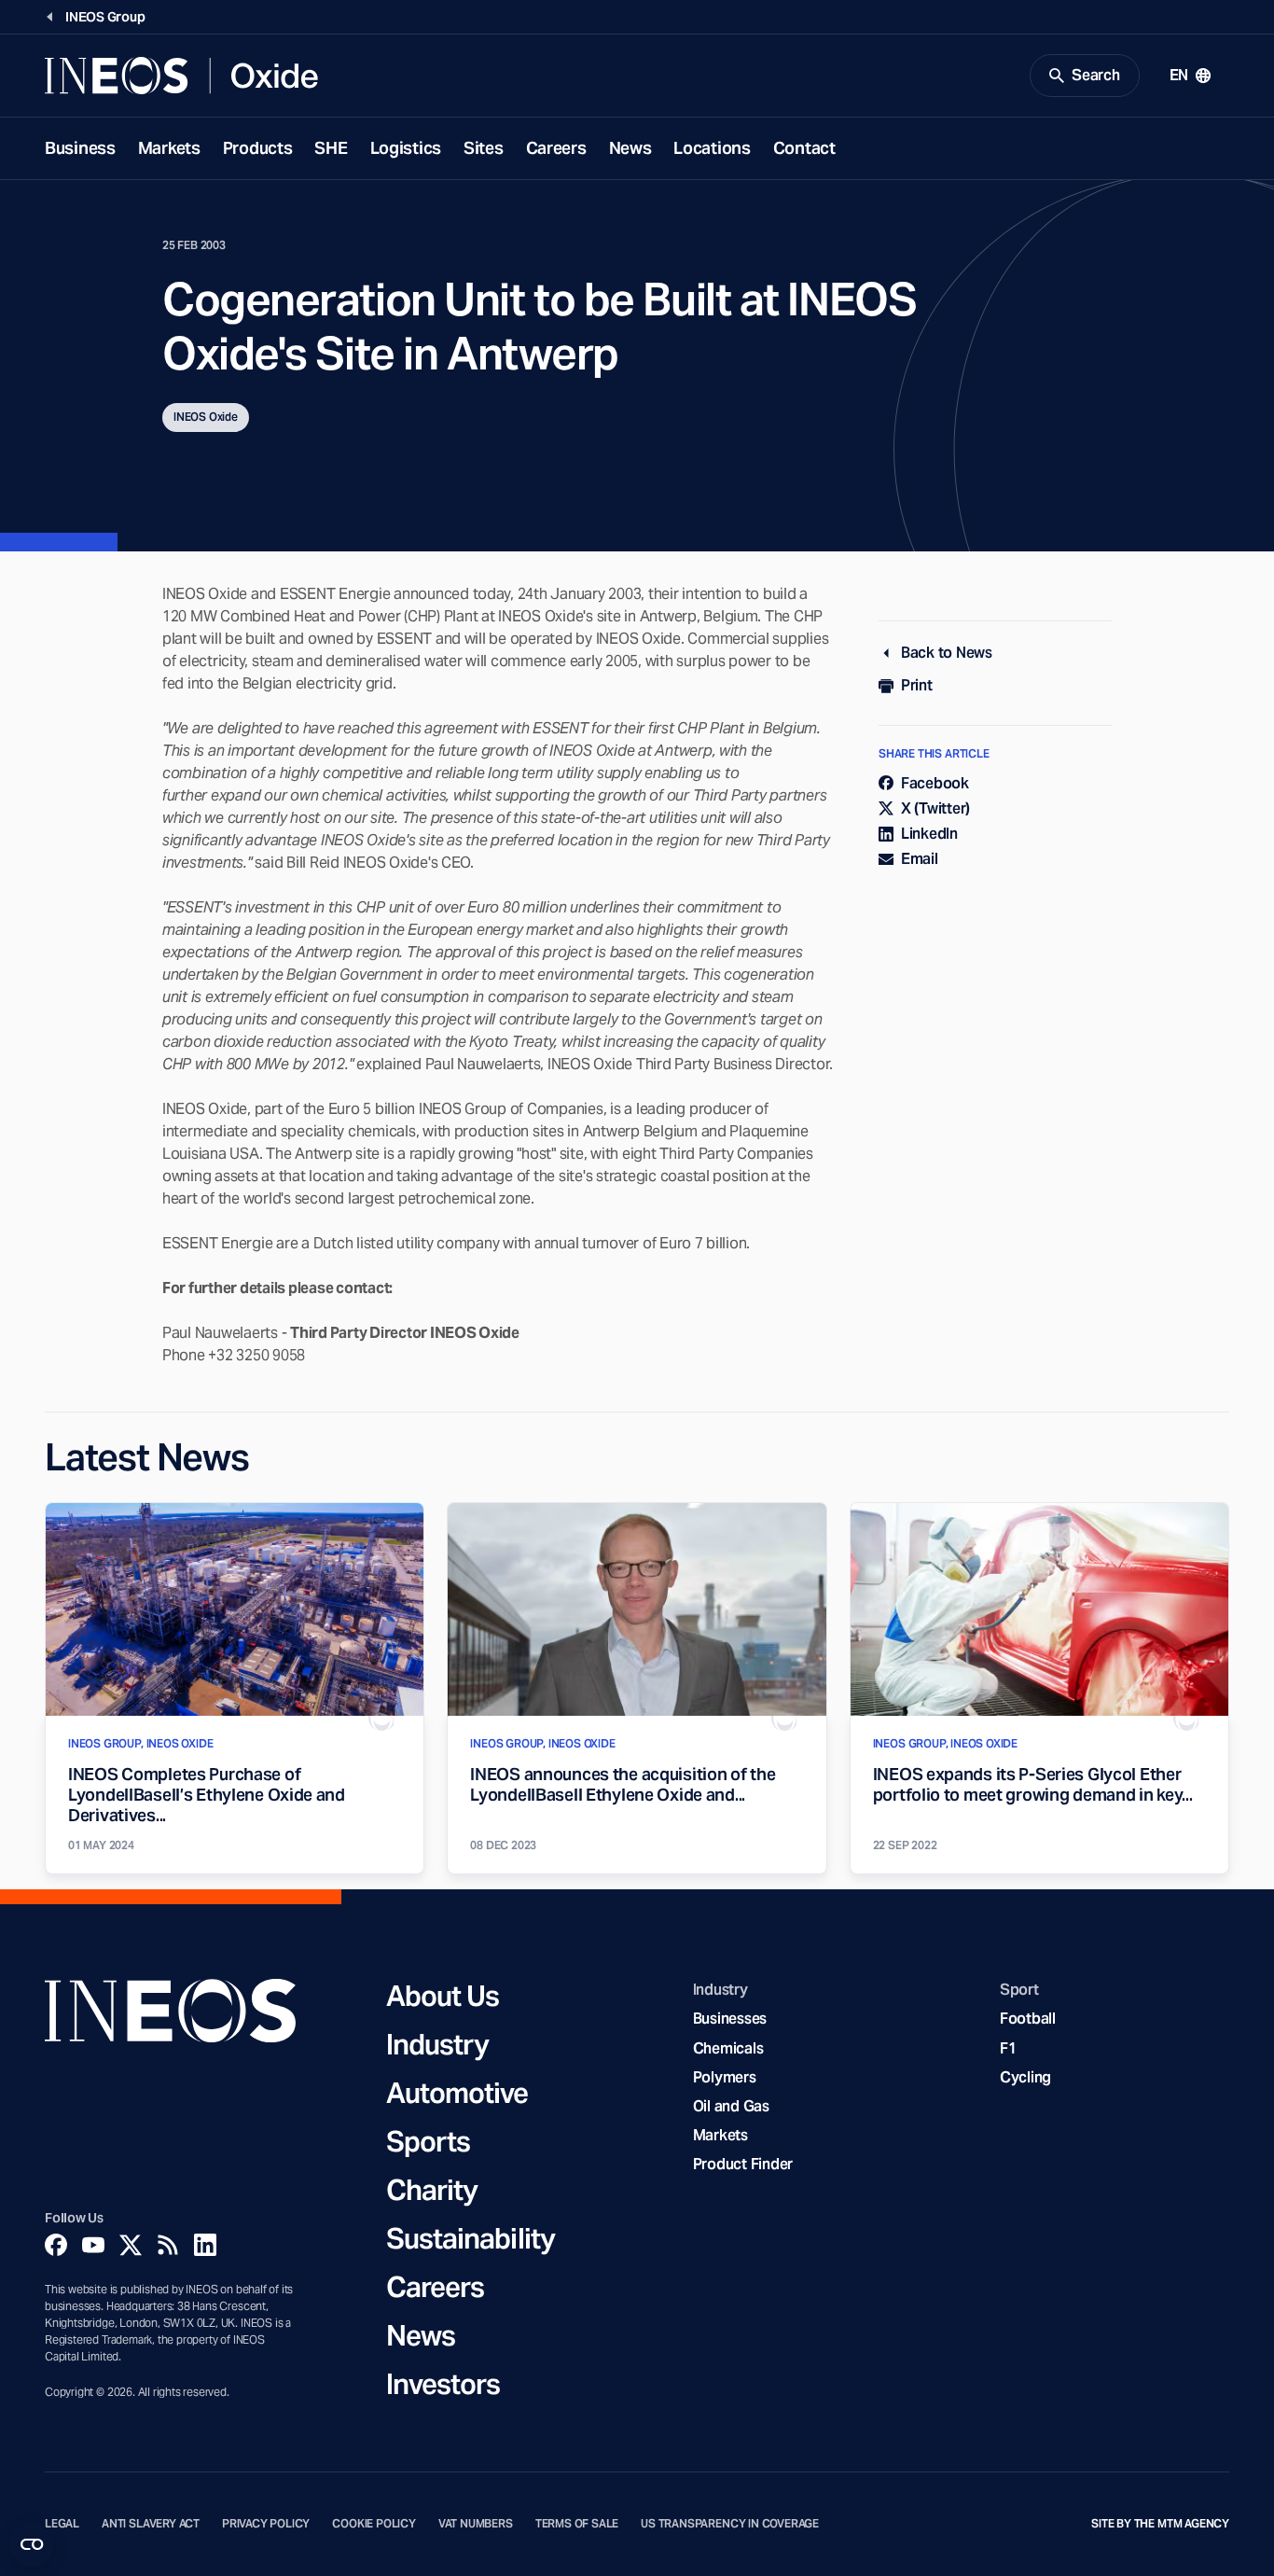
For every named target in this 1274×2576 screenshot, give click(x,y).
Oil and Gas (731, 2106)
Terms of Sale (577, 2524)
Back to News (947, 653)
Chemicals (728, 2048)
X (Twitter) (935, 808)
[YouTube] (93, 2245)
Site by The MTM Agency (1160, 2524)
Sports (429, 2141)
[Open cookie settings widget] (32, 2544)
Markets (169, 148)
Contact (804, 148)
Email (920, 859)
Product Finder (743, 2164)
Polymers (725, 2077)
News (630, 148)
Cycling (1025, 2077)
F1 (1008, 2048)
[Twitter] (131, 2245)
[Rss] (168, 2245)
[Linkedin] (205, 2245)
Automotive (457, 2093)
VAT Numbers (476, 2524)
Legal (62, 2524)
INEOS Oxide (206, 417)
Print (917, 685)
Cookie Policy (374, 2524)
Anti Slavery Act (151, 2524)
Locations (712, 148)
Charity (432, 2190)
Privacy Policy (266, 2524)
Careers (556, 148)
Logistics (406, 148)
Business (80, 148)
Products (258, 148)
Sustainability (471, 2238)
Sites (484, 148)
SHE (331, 148)
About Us (443, 1996)
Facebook (935, 783)
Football (1028, 2019)
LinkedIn (929, 834)
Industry (438, 2044)
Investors (443, 2384)
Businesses (730, 2019)
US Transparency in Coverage (730, 2524)
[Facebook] (56, 2245)
